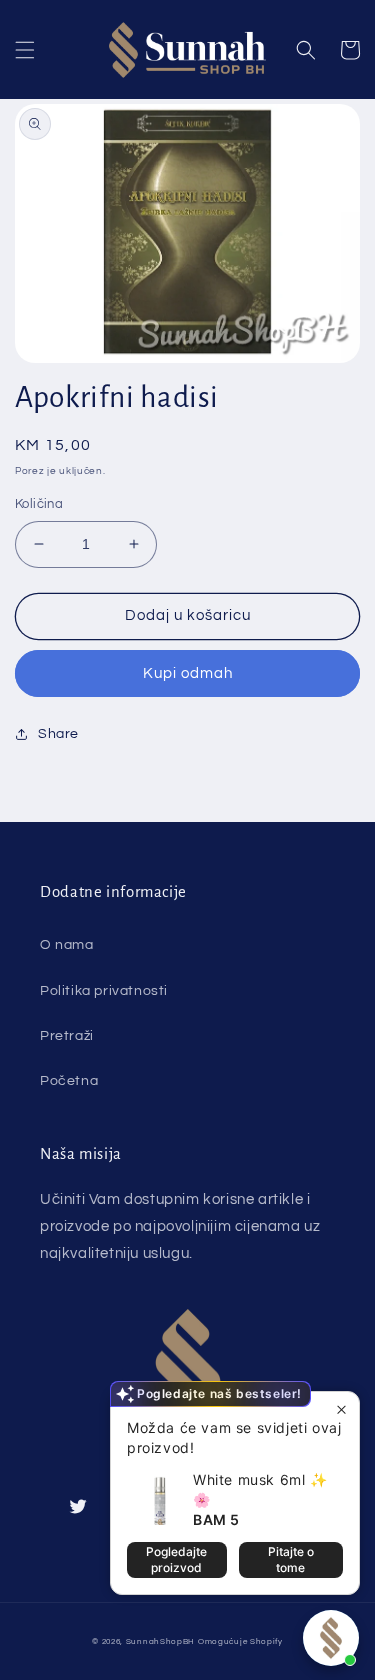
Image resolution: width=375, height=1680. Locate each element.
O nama (67, 945)
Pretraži (67, 1036)
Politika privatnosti (104, 991)
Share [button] (58, 734)
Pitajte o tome (291, 1559)
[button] (25, 50)
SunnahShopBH (160, 1641)
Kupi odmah (188, 673)
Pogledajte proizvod (176, 1559)
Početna (69, 1081)
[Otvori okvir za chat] (331, 1638)
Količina (39, 504)
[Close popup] (341, 1409)
